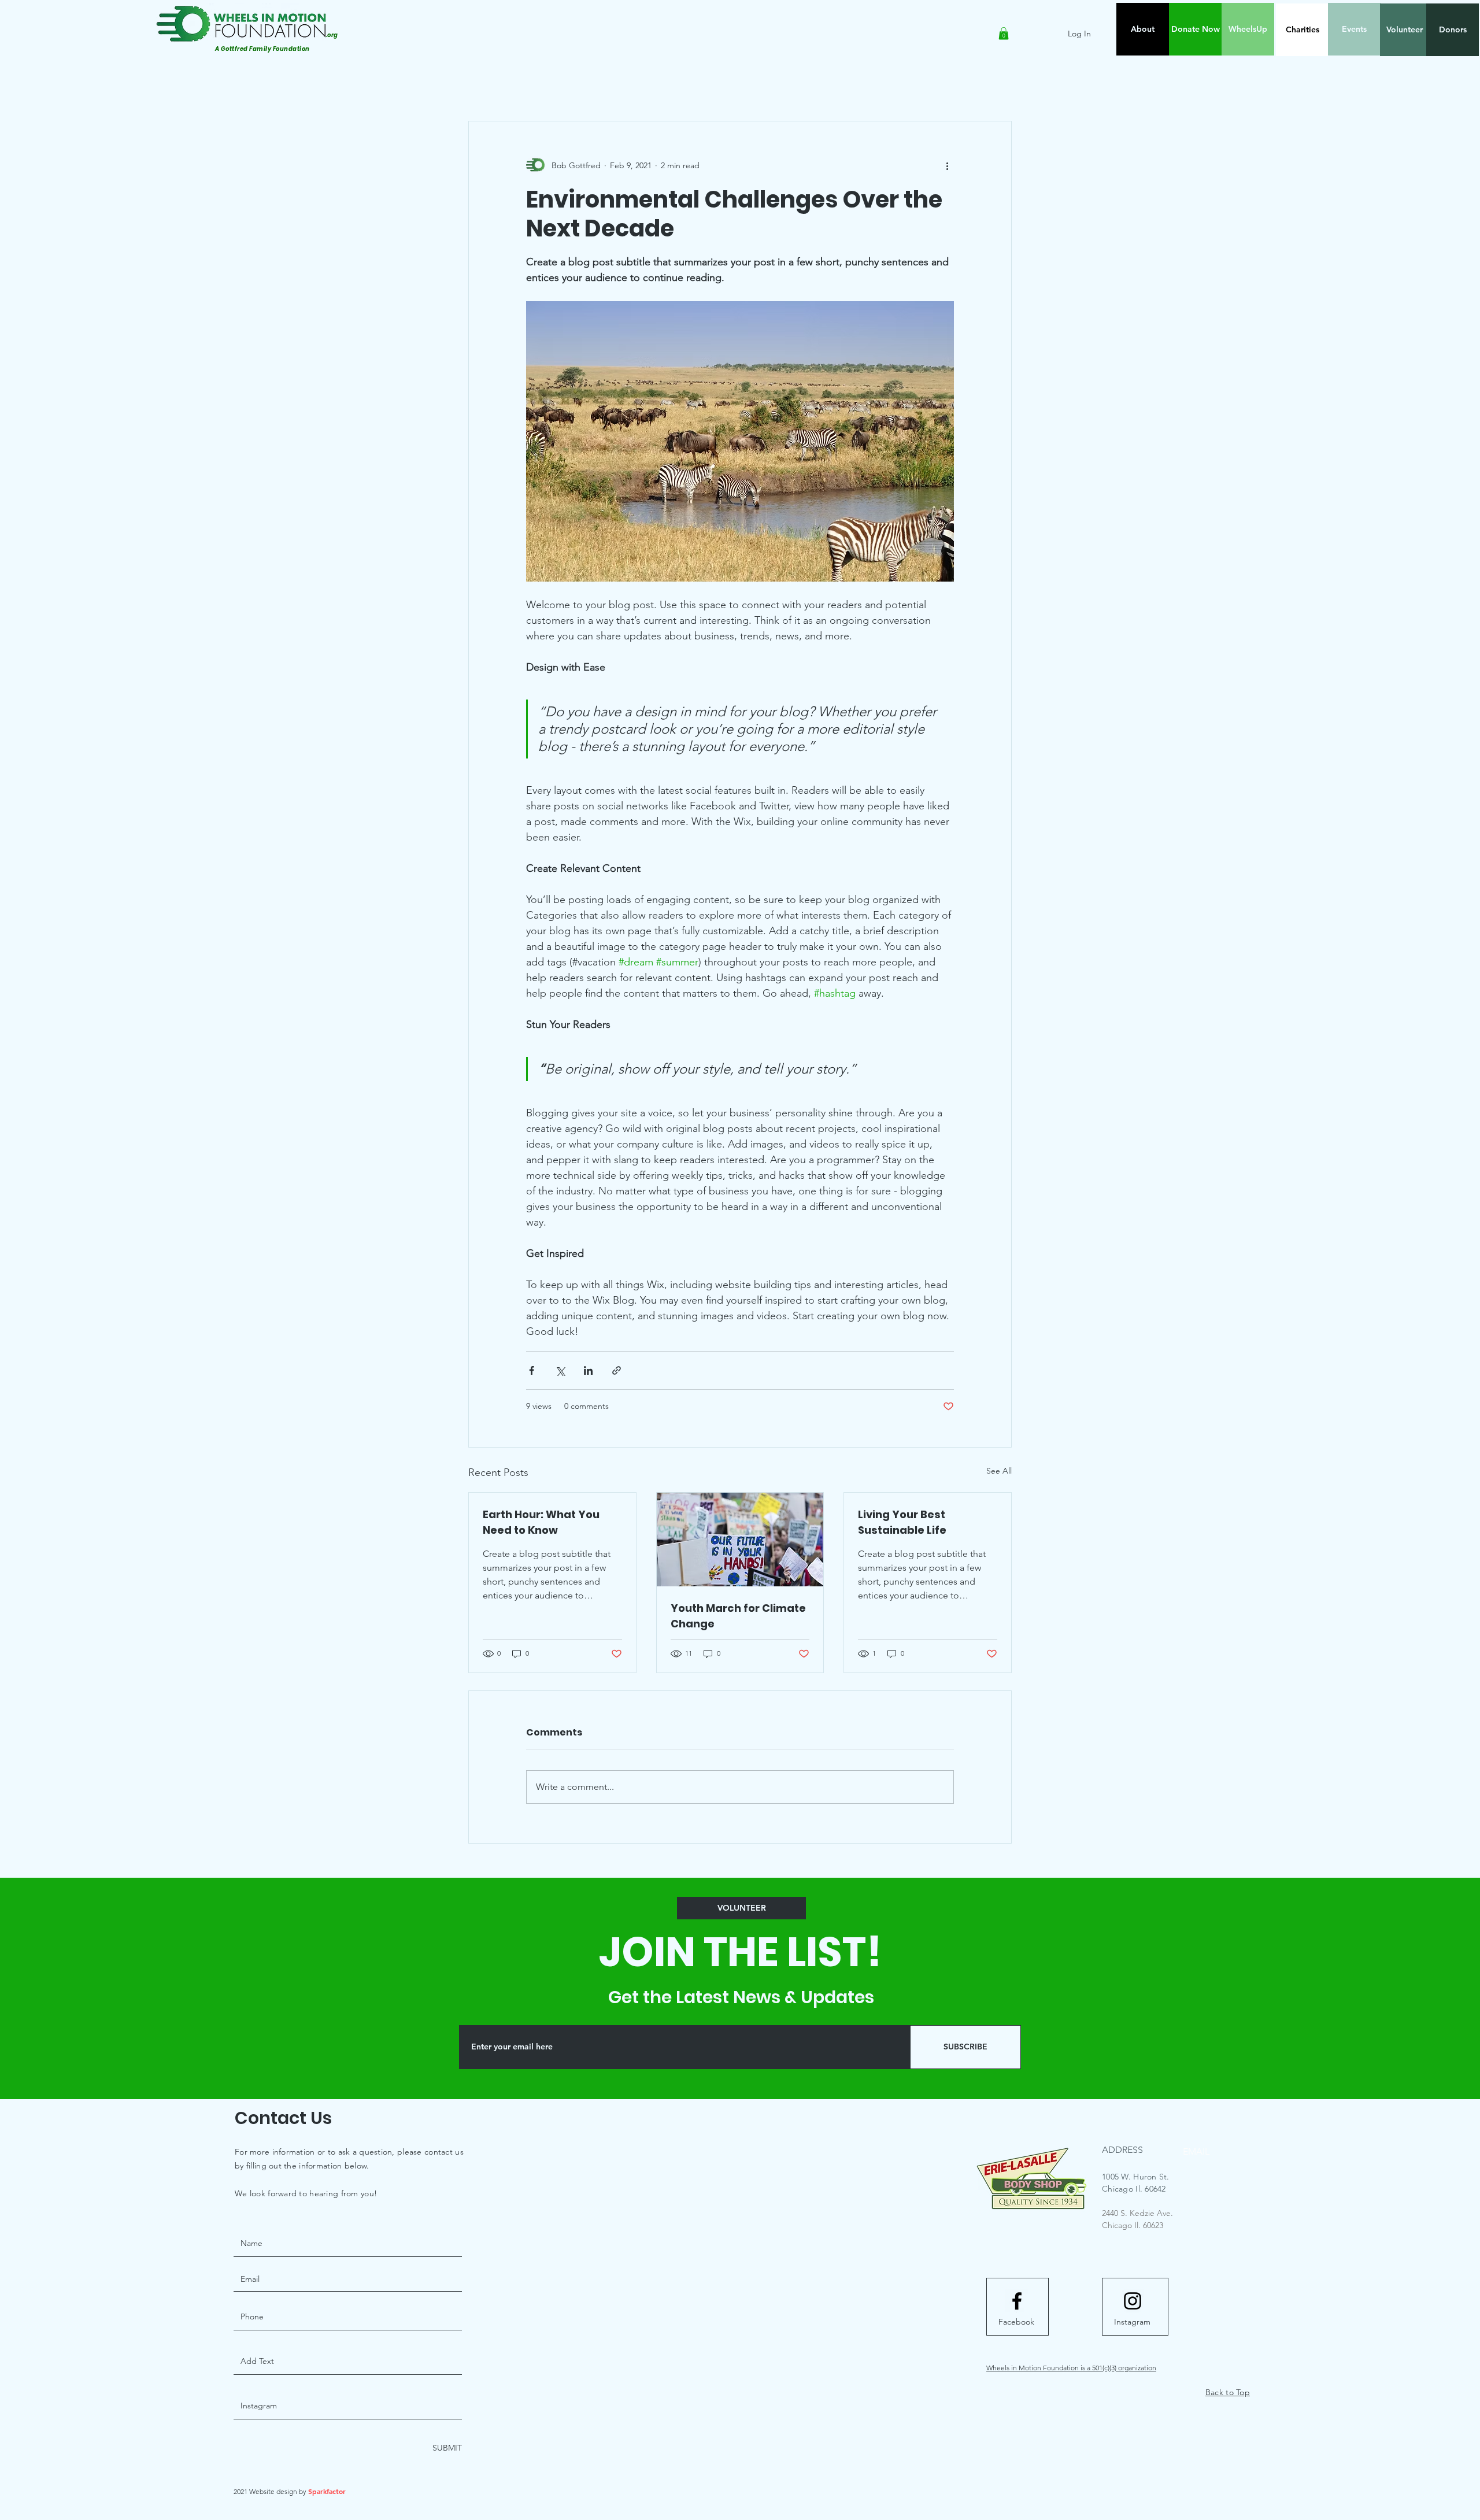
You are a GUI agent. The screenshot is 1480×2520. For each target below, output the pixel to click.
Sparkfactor (327, 2491)
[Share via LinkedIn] (588, 1370)
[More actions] (947, 165)
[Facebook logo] (1017, 2301)
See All (999, 1471)
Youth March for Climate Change (738, 1616)
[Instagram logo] (1133, 2301)
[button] (1004, 34)
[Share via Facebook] (532, 1370)
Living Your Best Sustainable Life (902, 1522)
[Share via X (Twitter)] (560, 1370)
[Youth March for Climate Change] (740, 1540)
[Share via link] (617, 1370)
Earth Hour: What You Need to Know (541, 1522)
